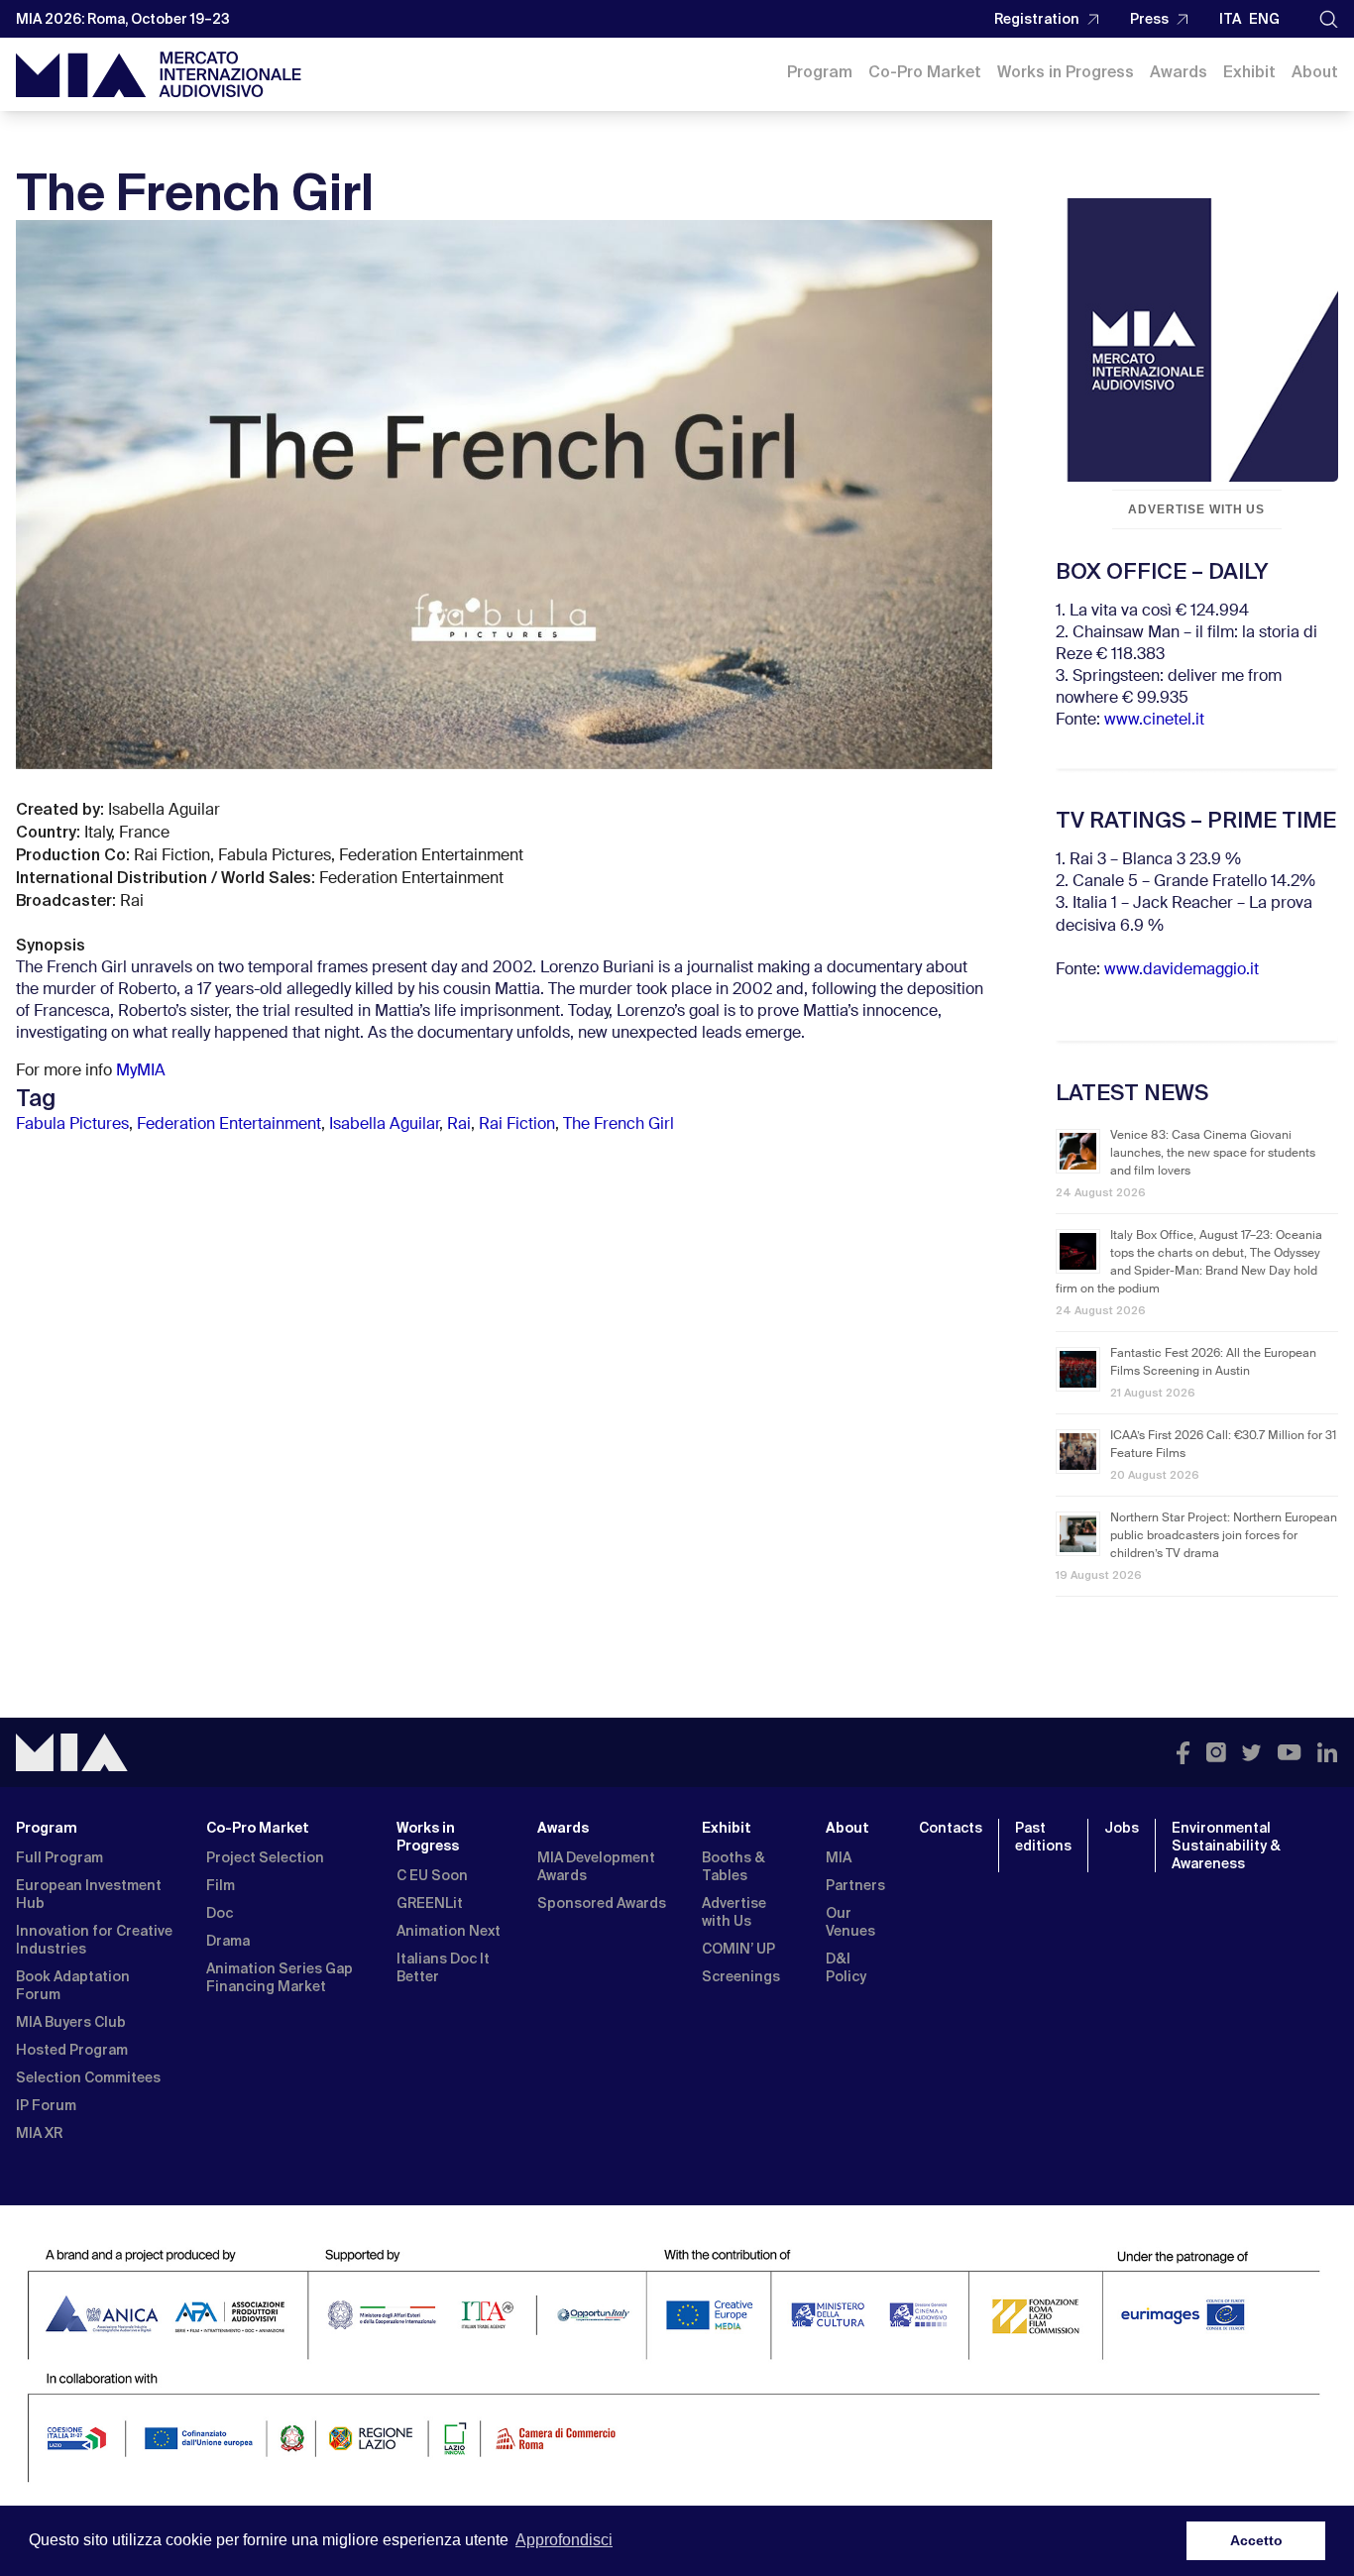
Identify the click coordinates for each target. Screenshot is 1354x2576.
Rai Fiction (517, 1125)
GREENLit (430, 1903)
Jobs (1122, 1828)
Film (221, 1885)
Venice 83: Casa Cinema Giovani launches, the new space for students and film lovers (1213, 1154)
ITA (1230, 19)
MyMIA (141, 1071)
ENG (1264, 19)
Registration (1037, 19)
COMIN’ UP (738, 1949)
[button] (1329, 19)
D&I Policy (846, 1967)
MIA (839, 1857)
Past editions (1043, 1837)
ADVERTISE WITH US (1196, 509)
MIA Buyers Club (71, 2022)
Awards (1179, 72)
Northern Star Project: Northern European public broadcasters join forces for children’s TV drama (1224, 1536)
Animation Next (449, 1931)
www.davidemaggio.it (1182, 970)
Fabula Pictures (72, 1125)
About (1315, 72)
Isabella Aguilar (384, 1125)
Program (820, 72)
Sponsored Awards (602, 1903)
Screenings (741, 1976)
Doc (220, 1913)
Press (1149, 19)
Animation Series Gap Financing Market (280, 1977)
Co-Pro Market (925, 72)
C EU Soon (432, 1875)
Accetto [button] (1256, 2540)
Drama (228, 1941)
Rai (459, 1125)
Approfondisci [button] (564, 2540)
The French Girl (619, 1125)
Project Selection (265, 1857)
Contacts (951, 1828)
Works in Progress (1066, 72)
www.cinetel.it (1154, 721)
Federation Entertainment (229, 1125)
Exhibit (1249, 72)
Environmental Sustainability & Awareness (1226, 1846)
